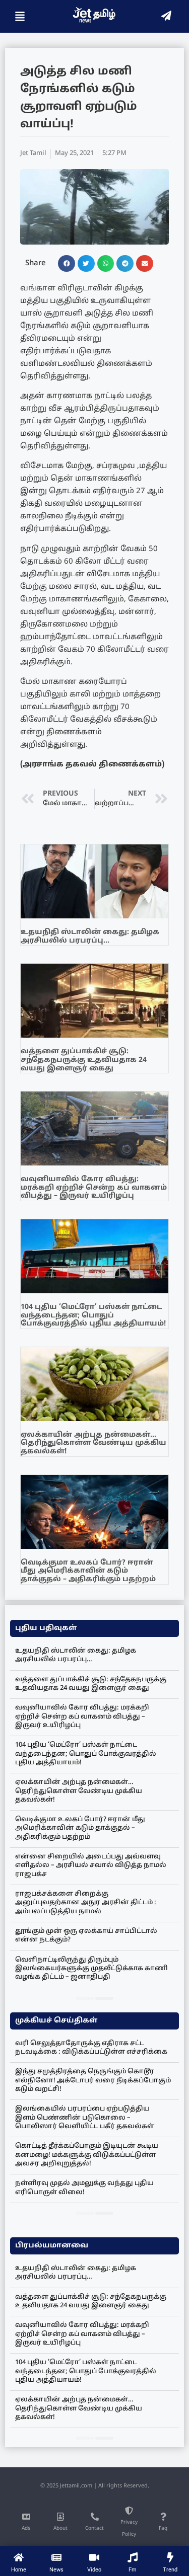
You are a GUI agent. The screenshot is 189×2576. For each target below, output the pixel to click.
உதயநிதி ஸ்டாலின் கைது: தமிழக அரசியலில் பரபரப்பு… (90, 936)
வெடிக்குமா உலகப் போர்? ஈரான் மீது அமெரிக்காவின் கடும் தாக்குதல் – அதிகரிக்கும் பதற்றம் (88, 1571)
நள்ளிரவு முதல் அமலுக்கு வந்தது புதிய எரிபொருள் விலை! (84, 2188)
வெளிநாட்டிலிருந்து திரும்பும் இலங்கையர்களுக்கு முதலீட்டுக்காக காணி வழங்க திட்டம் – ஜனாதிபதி (91, 1969)
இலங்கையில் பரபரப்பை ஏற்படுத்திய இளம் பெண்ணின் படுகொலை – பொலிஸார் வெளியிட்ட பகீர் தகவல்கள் (85, 2118)
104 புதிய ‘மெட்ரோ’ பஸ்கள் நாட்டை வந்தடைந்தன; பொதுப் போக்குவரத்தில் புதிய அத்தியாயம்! (93, 1316)
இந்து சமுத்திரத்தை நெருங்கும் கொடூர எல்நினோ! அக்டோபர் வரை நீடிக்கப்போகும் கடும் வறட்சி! (93, 2081)
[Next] (104, 1998)
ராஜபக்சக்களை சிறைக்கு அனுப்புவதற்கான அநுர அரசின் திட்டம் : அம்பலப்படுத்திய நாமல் (86, 1903)
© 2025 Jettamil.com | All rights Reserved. (95, 2486)
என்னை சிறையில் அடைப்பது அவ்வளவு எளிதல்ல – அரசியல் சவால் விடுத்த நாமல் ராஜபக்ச (91, 1866)
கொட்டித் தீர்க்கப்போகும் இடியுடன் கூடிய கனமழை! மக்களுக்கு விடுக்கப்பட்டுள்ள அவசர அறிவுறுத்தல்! (87, 2155)
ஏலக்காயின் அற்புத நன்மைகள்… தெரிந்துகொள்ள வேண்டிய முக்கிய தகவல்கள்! (93, 1443)
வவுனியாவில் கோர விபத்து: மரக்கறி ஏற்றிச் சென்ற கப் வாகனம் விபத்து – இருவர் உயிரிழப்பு (94, 1188)
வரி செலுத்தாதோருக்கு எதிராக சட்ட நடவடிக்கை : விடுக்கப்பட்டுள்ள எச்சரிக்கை (91, 2048)
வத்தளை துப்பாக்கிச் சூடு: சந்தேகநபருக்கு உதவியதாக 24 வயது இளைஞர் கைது (84, 1060)
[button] (67, 264)
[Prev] (85, 1998)
